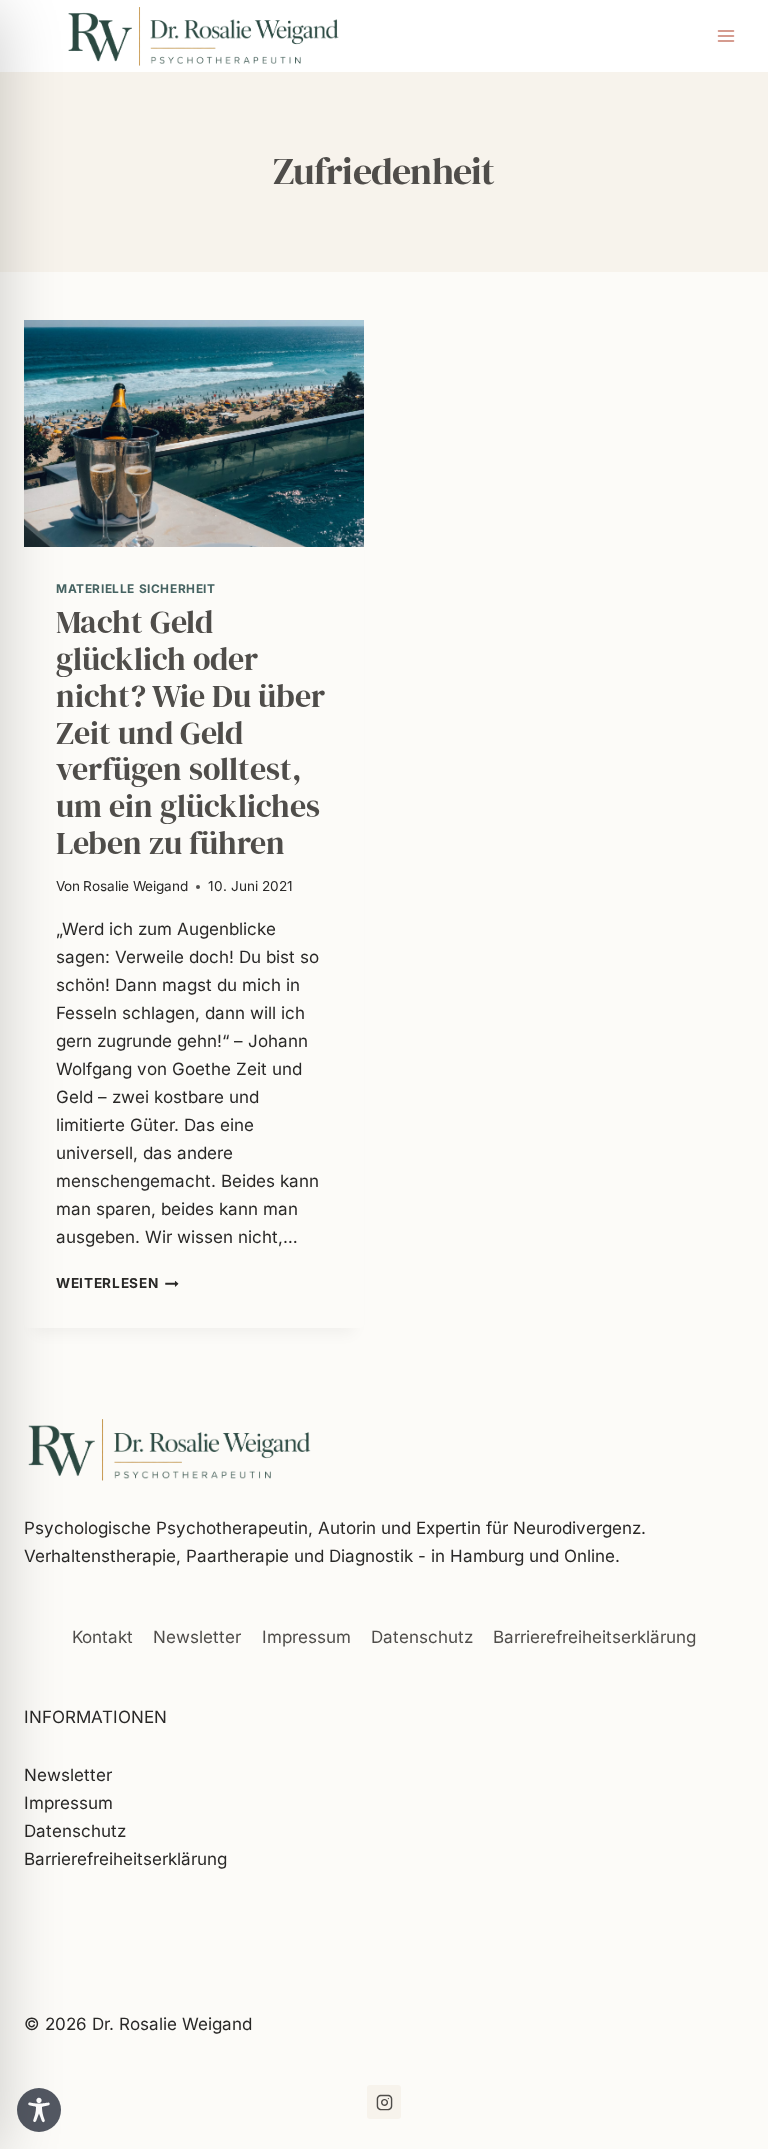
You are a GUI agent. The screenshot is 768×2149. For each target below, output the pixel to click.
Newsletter (197, 1637)
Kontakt (102, 1637)
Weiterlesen (117, 1283)
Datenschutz (422, 1637)
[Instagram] (384, 2102)
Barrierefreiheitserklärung (594, 1637)
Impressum (306, 1637)
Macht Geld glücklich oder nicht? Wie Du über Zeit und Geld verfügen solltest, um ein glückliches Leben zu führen (190, 732)
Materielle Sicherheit (136, 588)
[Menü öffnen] (725, 35)
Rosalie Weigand (135, 886)
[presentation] (194, 433)
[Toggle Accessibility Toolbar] (39, 2110)
